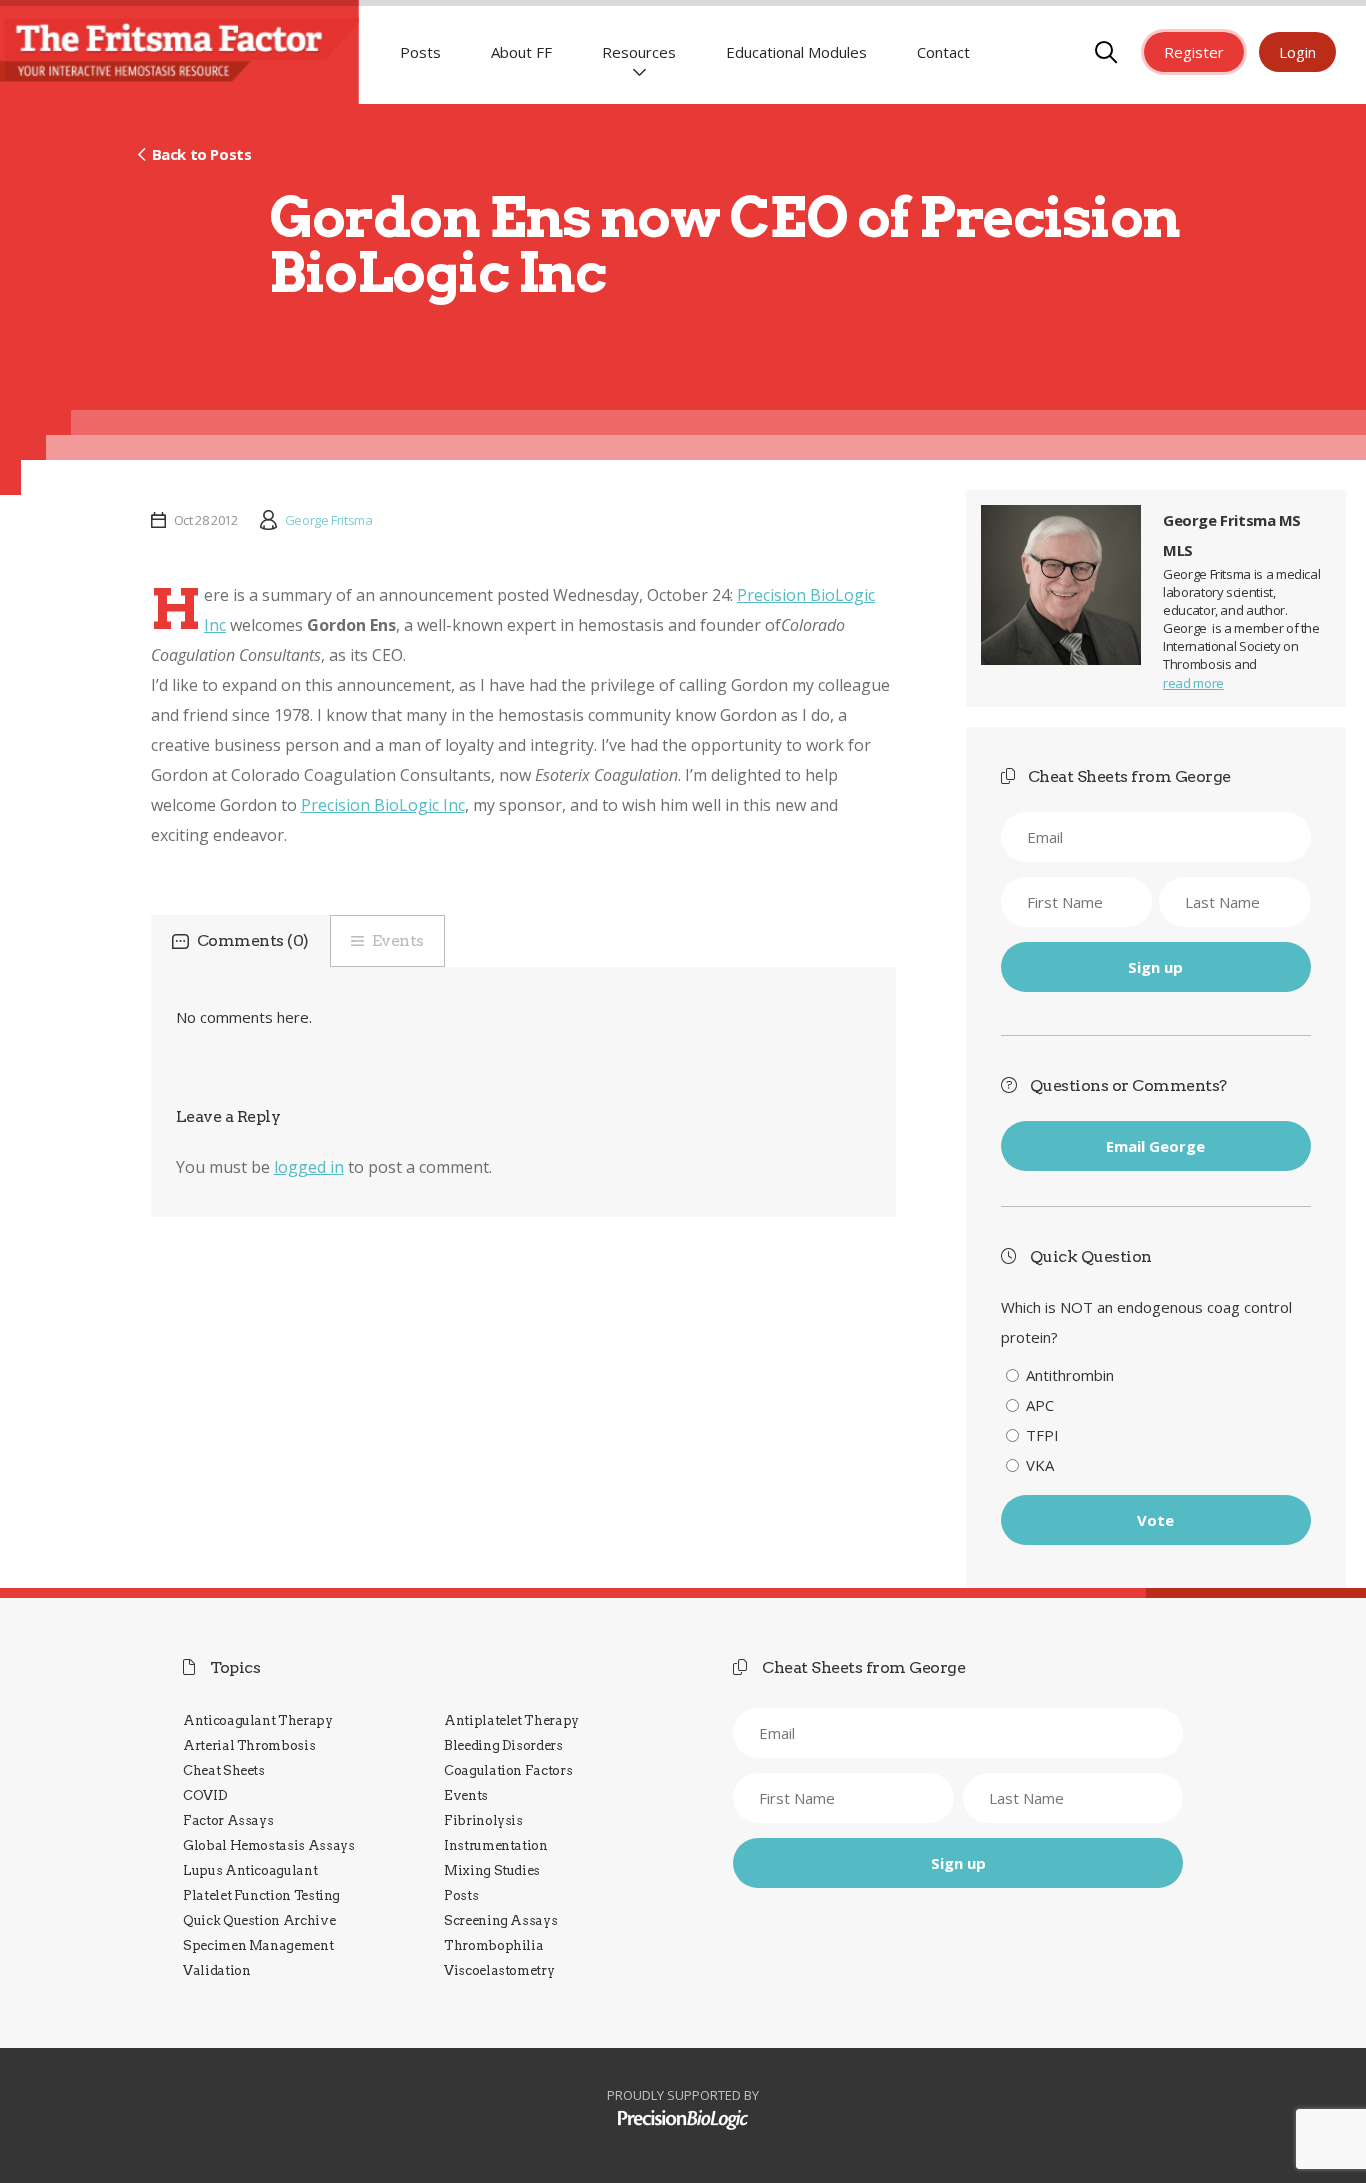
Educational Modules (796, 52)
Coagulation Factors (508, 1770)
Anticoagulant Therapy (258, 1720)
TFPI (1042, 1435)
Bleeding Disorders (503, 1745)
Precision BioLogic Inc (383, 805)
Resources (639, 52)
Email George (1155, 1146)
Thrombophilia (493, 1945)
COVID (205, 1795)
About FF (521, 52)
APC (1040, 1405)
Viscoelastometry (499, 1970)
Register (1194, 52)
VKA (1040, 1465)
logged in (309, 1167)
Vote (1155, 1520)
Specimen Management (258, 1945)
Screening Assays (500, 1920)
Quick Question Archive (259, 1920)
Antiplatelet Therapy (511, 1720)
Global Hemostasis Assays (269, 1845)
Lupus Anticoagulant (250, 1870)
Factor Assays (228, 1820)
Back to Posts (201, 154)
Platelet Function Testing (261, 1895)
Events (398, 940)
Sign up (1155, 967)
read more (1193, 683)
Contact (943, 52)
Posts (420, 52)
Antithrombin (1070, 1375)
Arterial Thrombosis (249, 1745)
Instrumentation (496, 1845)
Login (1297, 52)
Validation (216, 1970)
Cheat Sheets (224, 1770)
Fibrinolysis (483, 1820)
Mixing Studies (492, 1870)
